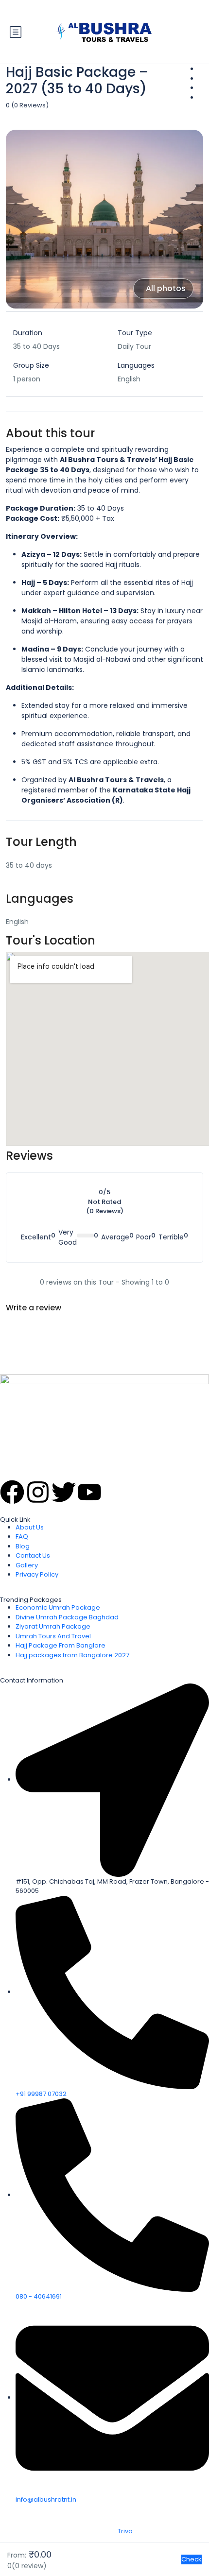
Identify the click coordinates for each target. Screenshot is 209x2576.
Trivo (125, 2531)
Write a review (34, 1308)
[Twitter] (64, 1492)
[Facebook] (12, 1492)
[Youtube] (89, 1492)
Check (192, 2559)
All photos (166, 288)
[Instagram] (38, 1492)
